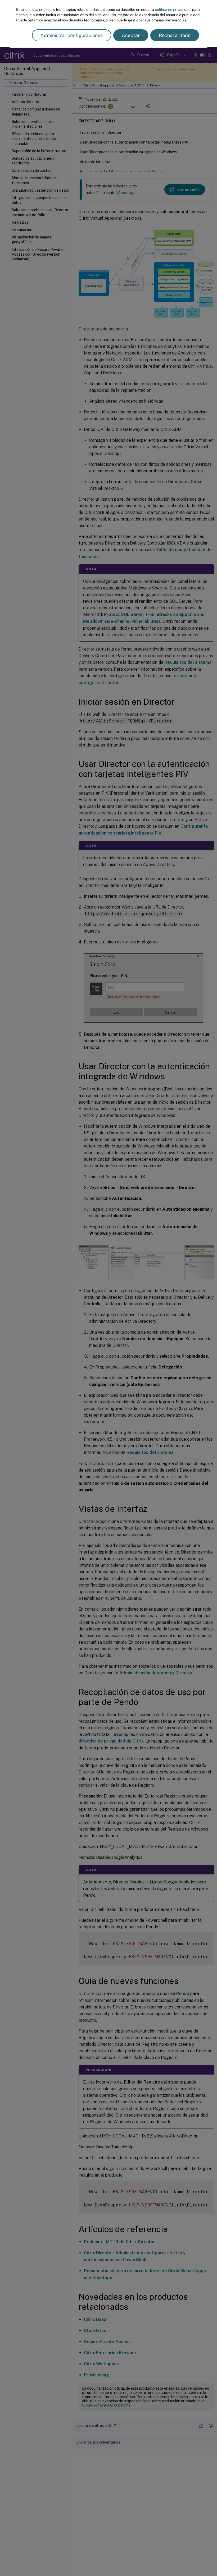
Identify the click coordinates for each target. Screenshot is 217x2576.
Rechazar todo (175, 35)
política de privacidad (173, 10)
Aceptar (131, 35)
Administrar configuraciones (72, 35)
